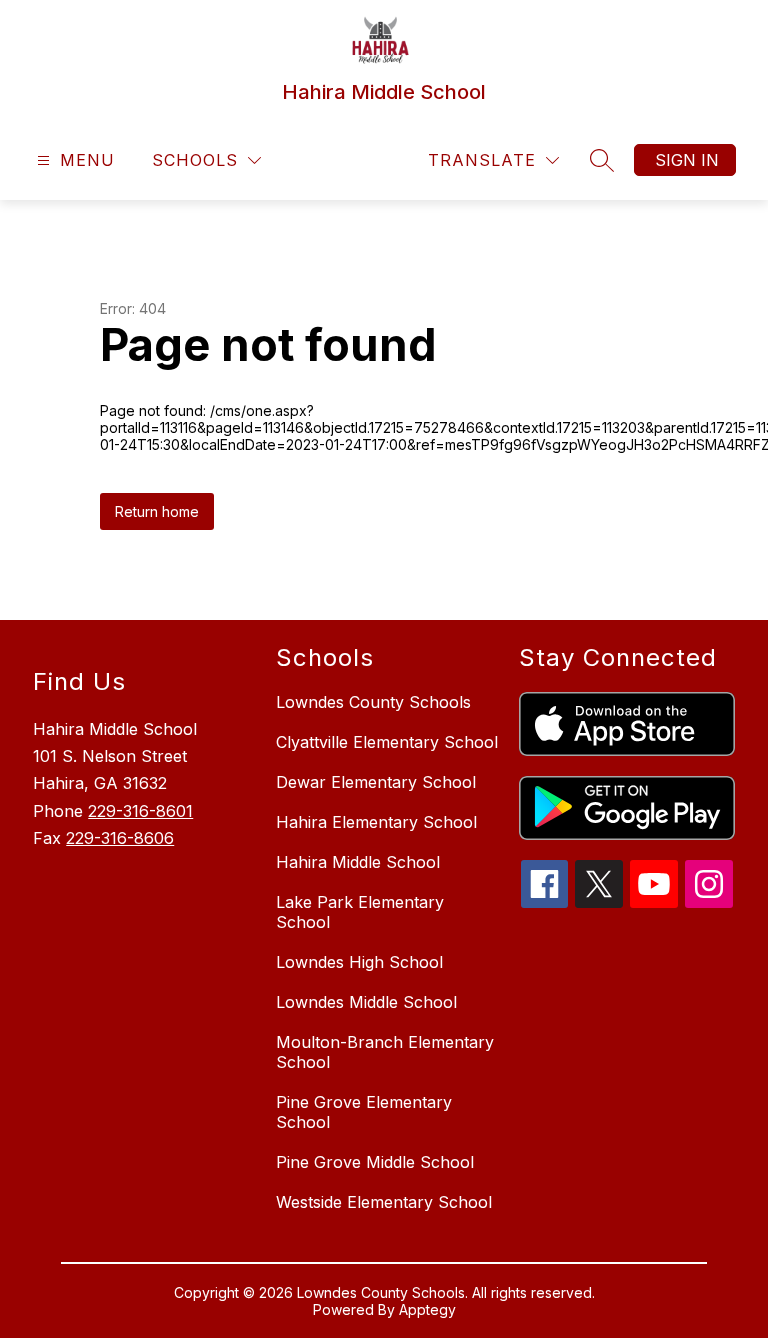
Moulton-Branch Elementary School (385, 1052)
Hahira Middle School (358, 862)
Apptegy (427, 1309)
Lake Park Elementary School (360, 912)
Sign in (687, 160)
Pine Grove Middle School (375, 1162)
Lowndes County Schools (373, 702)
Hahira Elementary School (376, 822)
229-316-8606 (120, 838)
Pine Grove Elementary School (364, 1112)
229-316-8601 (140, 811)
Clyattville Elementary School (387, 742)
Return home (157, 511)
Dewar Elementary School (376, 782)
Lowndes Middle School (366, 1002)
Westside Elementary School (384, 1202)
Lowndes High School (359, 962)
